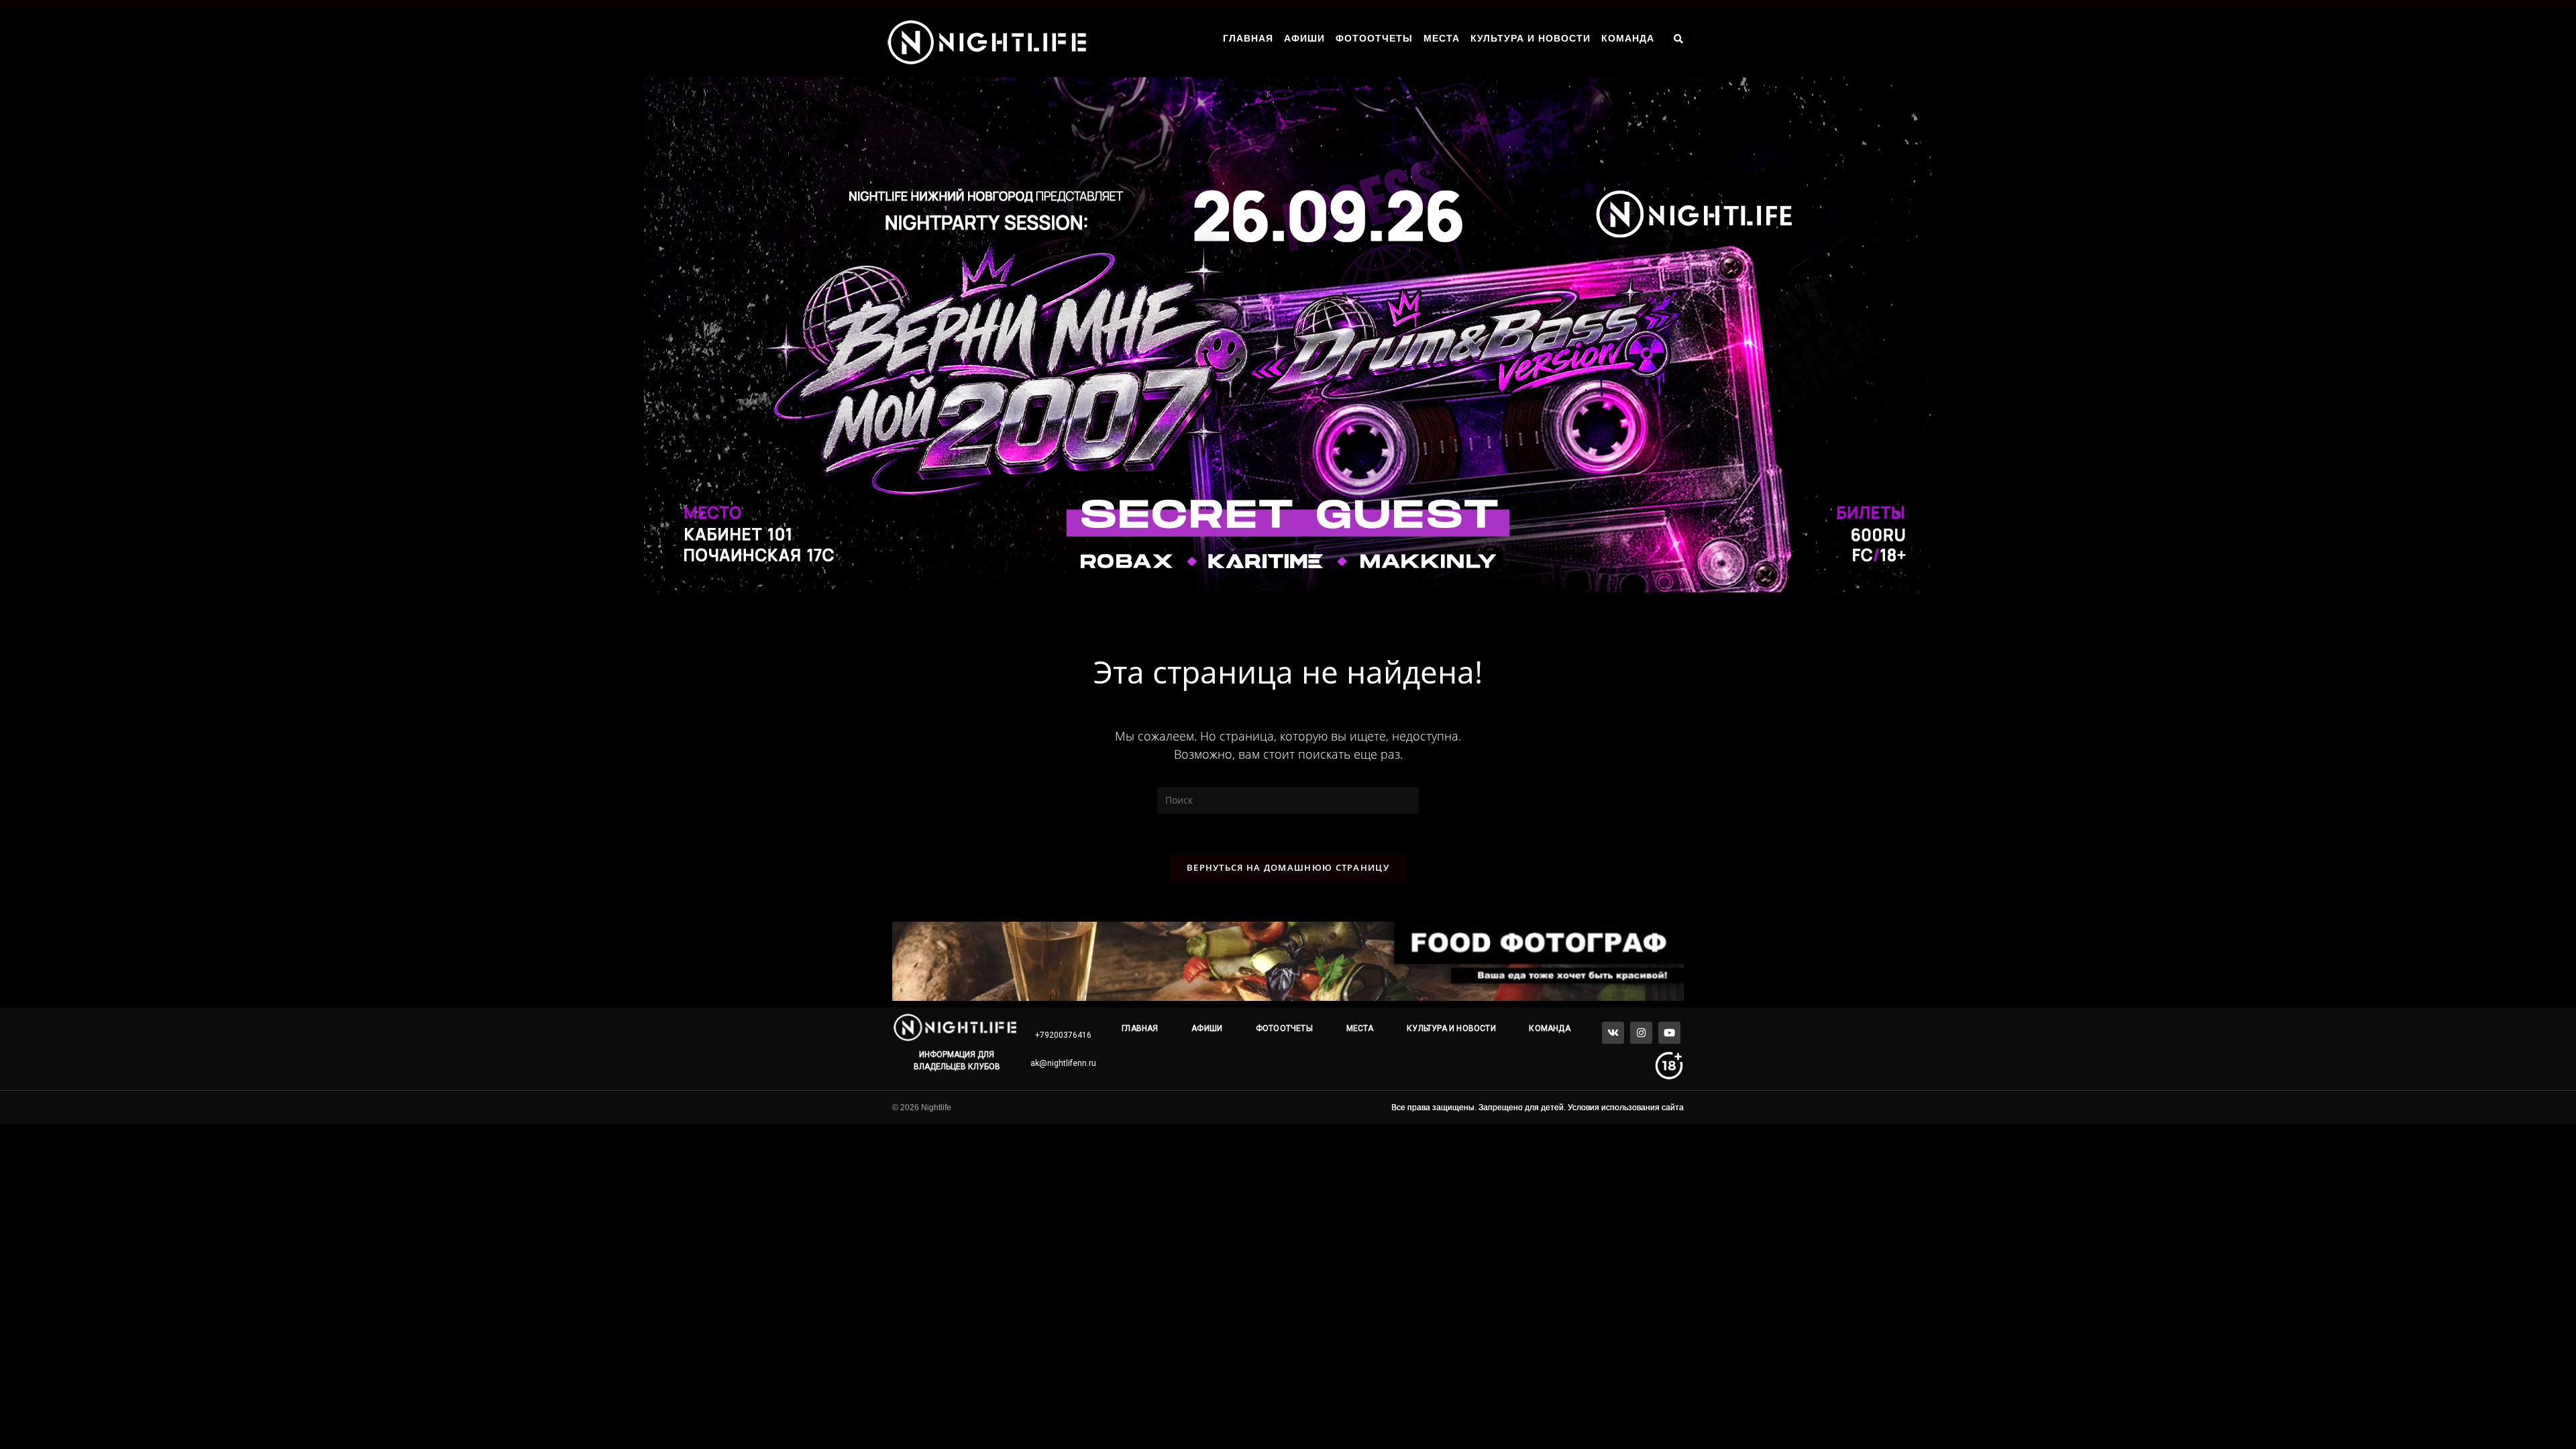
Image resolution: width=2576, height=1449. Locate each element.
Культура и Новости (1531, 38)
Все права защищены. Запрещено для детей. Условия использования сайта (1538, 1108)
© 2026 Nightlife (922, 1108)
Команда (1628, 38)
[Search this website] (1288, 799)
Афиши (1304, 38)
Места (1442, 38)
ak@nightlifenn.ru (1063, 1063)
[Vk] (1613, 1033)
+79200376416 (1063, 1035)
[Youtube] (1669, 1033)
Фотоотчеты (1374, 38)
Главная (1248, 38)
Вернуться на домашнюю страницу (1288, 867)
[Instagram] (1641, 1033)
